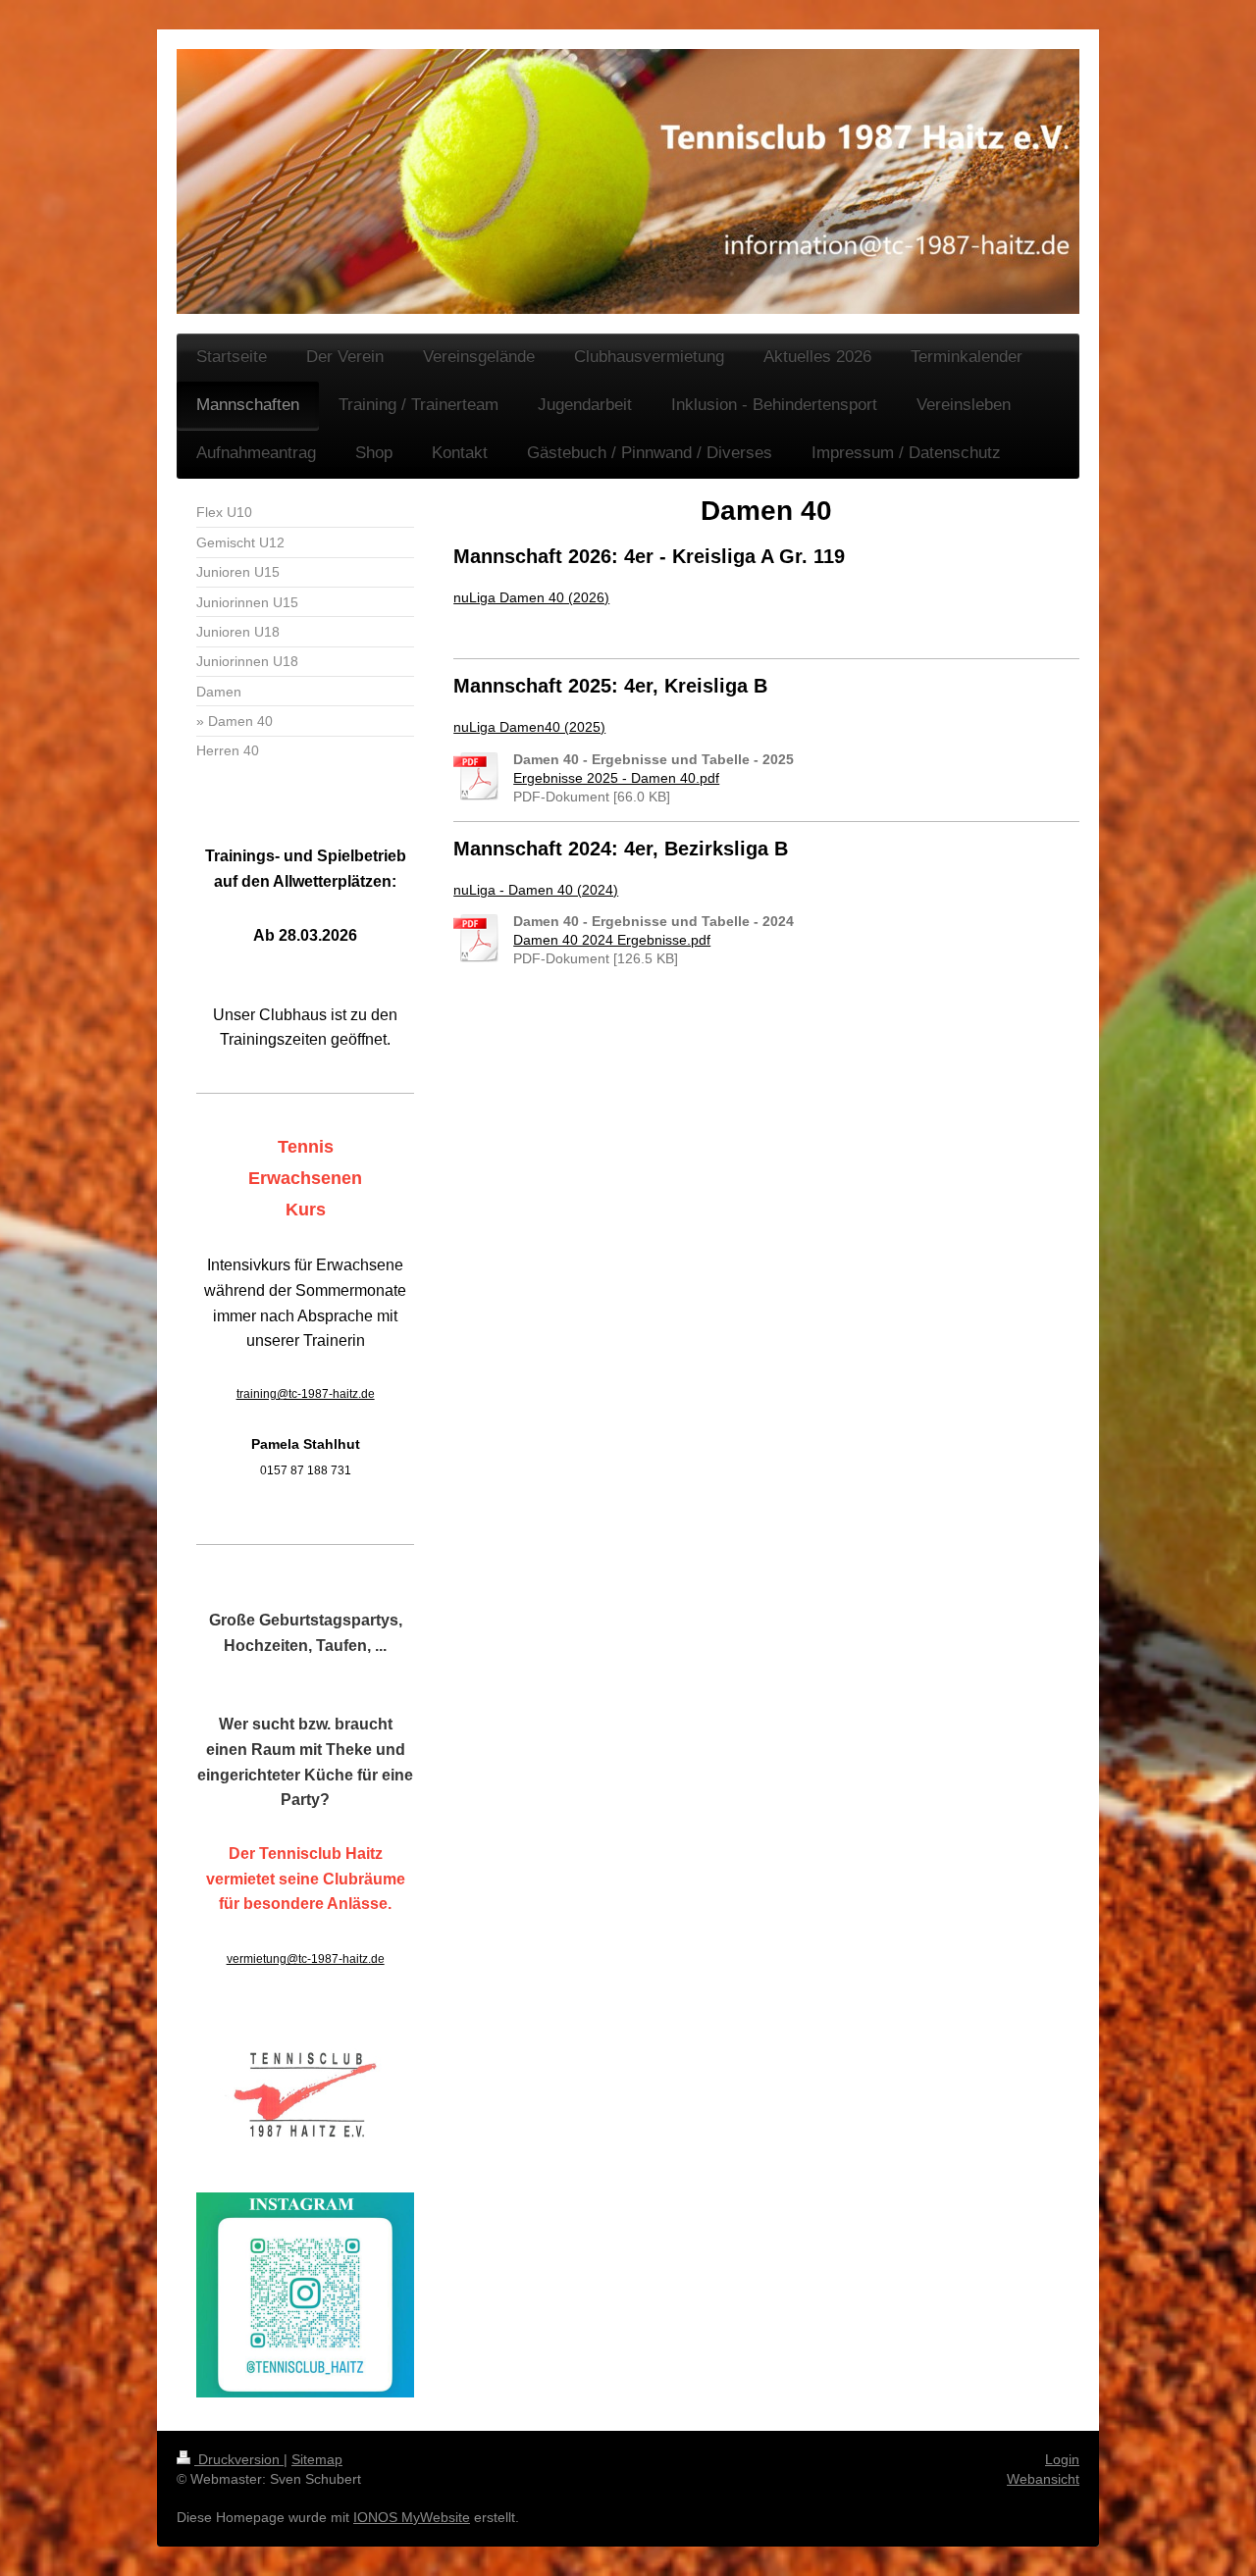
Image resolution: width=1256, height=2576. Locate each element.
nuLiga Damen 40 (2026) (531, 597)
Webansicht (1043, 2479)
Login (1062, 2459)
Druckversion (239, 2459)
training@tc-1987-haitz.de (306, 1394)
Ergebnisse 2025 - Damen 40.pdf (616, 778)
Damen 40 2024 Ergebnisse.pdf (612, 940)
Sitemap (317, 2459)
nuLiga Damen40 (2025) (529, 727)
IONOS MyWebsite (412, 2517)
